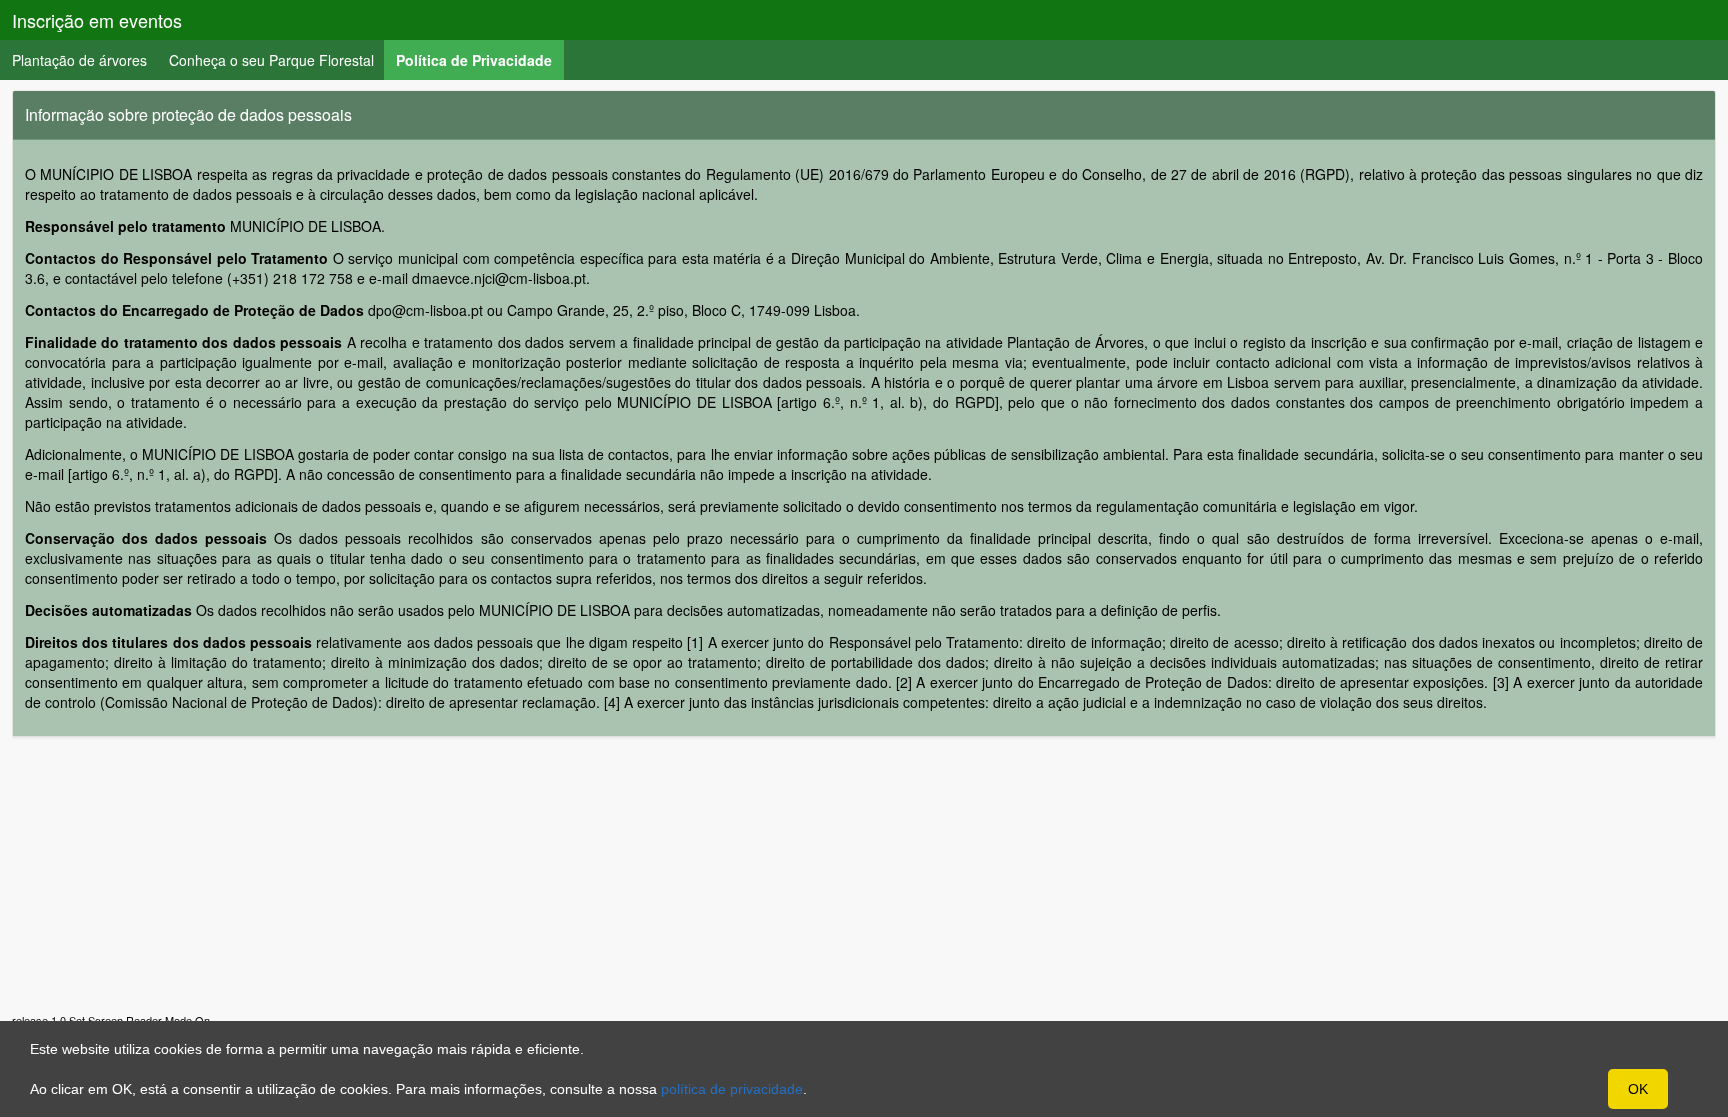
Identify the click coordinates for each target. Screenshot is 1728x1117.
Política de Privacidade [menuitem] (480, 59)
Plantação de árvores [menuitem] (79, 60)
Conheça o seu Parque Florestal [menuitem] (271, 60)
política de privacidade (732, 1089)
